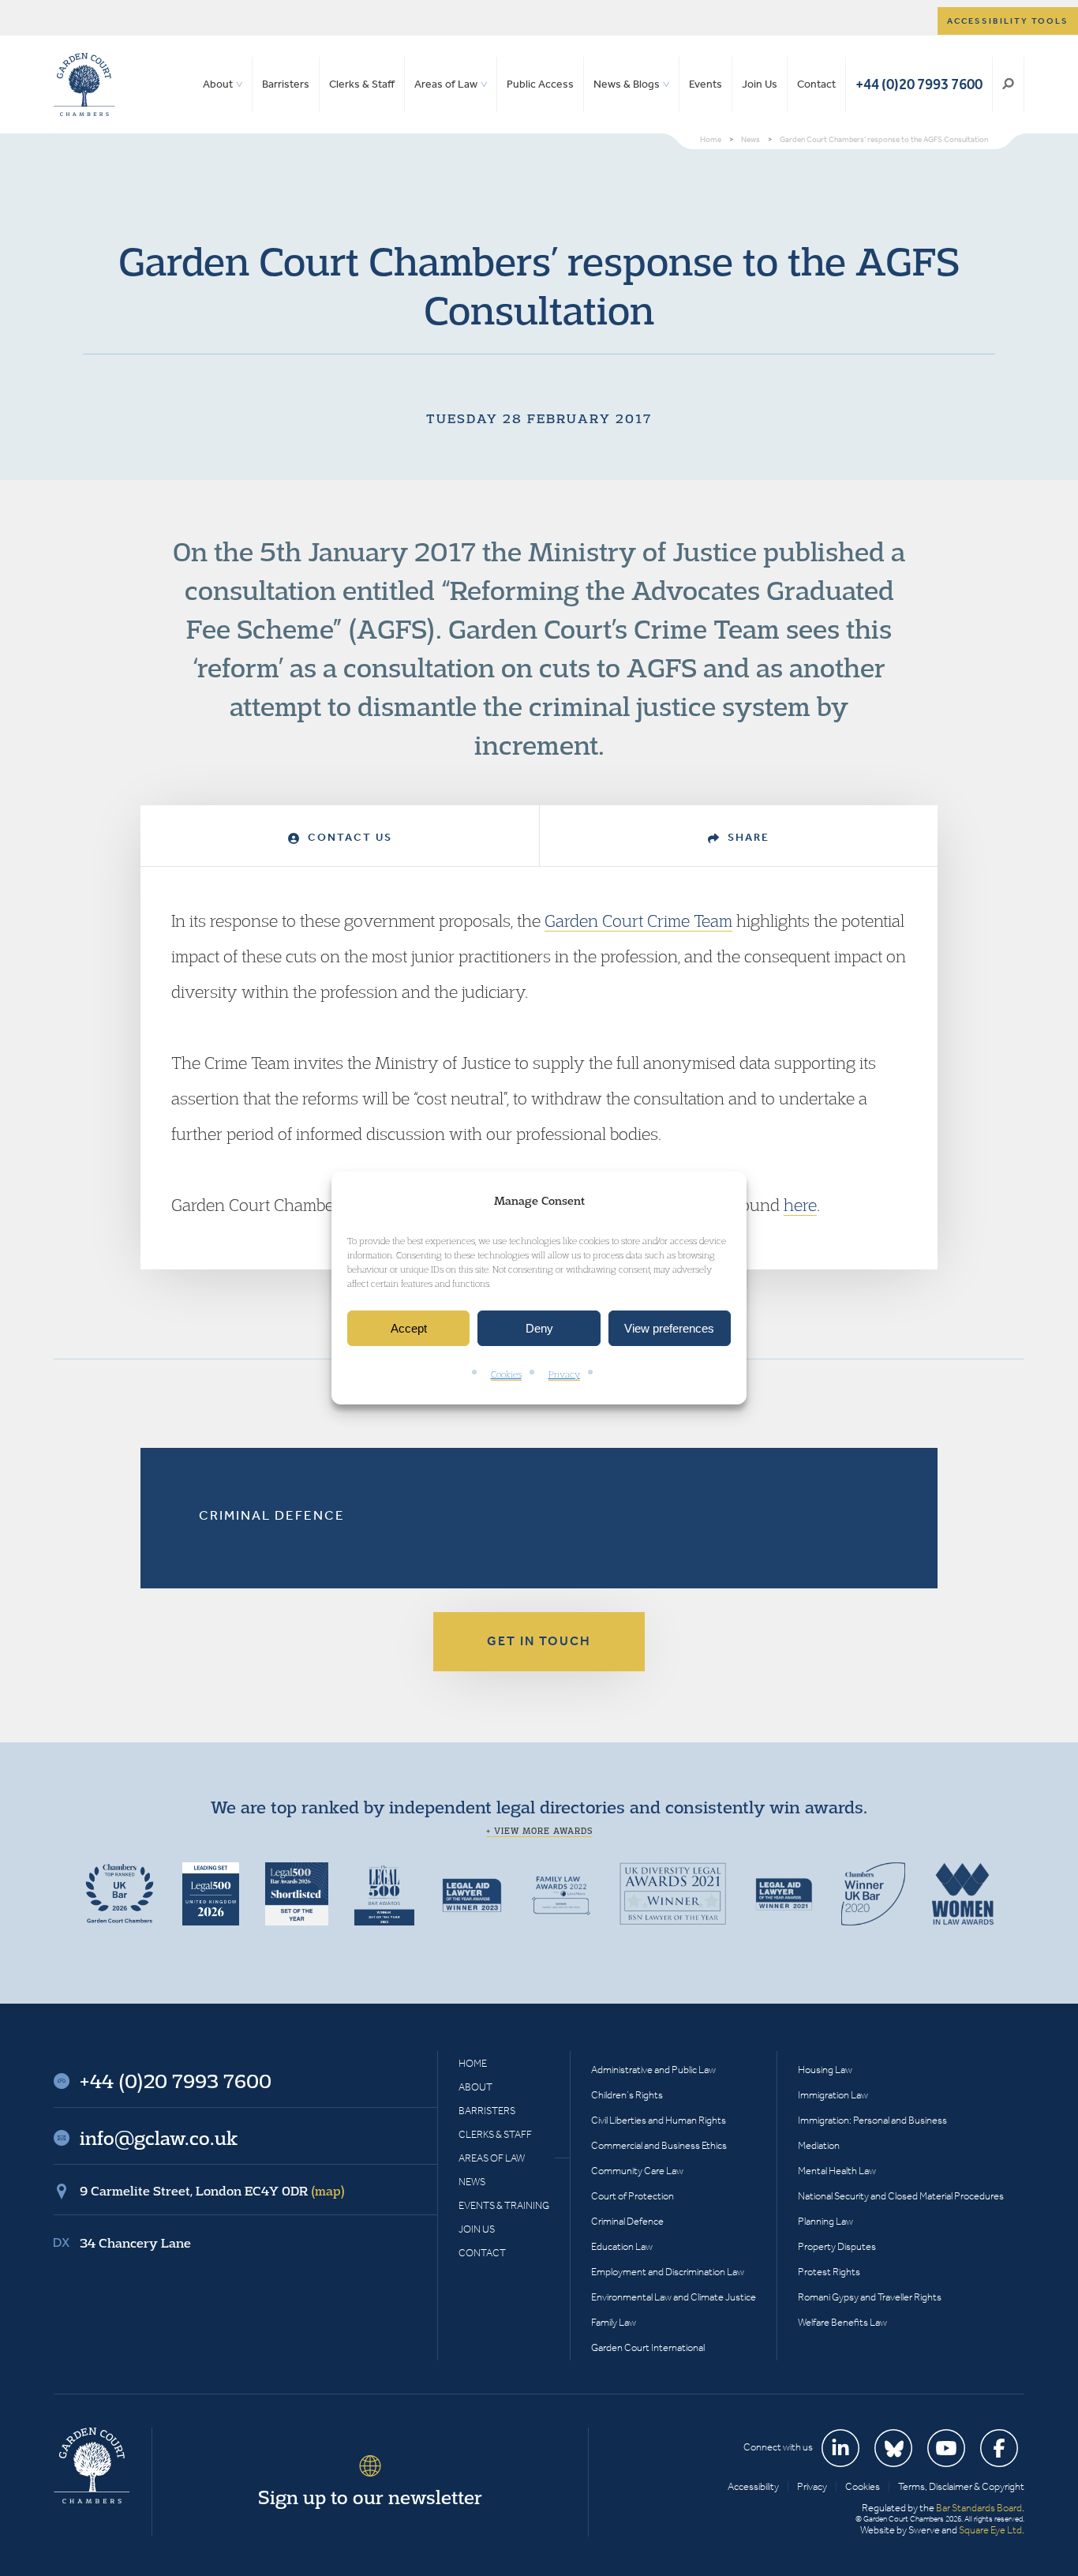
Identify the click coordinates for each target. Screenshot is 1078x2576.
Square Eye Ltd (990, 2530)
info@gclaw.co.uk (159, 2138)
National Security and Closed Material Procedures (901, 2196)
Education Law (622, 2246)
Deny (539, 1328)
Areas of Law (446, 84)
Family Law (614, 2322)
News (472, 2182)
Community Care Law (637, 2171)
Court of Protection (633, 2196)
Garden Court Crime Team (638, 921)
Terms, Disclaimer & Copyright (961, 2486)
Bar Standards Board (979, 2508)
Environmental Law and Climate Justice (674, 2297)
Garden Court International (648, 2347)
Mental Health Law (837, 2171)
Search (1008, 84)
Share (747, 837)
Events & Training (504, 2205)
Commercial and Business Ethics (659, 2145)
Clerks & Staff (362, 84)
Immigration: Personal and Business (872, 2120)
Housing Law (825, 2070)
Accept (409, 1328)
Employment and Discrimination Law (668, 2272)
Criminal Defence (272, 1515)
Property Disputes (837, 2246)
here (800, 1205)
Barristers (286, 84)
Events (706, 84)
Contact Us (348, 837)
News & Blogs (627, 84)
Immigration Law (833, 2095)
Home (473, 2063)
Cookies (506, 1375)
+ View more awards (539, 1831)
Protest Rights (829, 2272)
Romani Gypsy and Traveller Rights (870, 2297)
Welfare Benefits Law (842, 2322)
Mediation (819, 2145)
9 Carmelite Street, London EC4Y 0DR (212, 2191)
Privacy (564, 1375)
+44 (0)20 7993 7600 (919, 84)
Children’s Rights (627, 2095)
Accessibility (753, 2486)
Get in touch (539, 1641)
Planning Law (825, 2221)
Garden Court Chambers (84, 84)
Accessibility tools (1008, 21)
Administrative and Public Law (653, 2070)
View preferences (669, 1328)
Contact (816, 84)
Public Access (540, 84)
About (218, 84)
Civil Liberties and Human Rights (659, 2120)
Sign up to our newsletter (370, 2497)
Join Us (760, 84)
